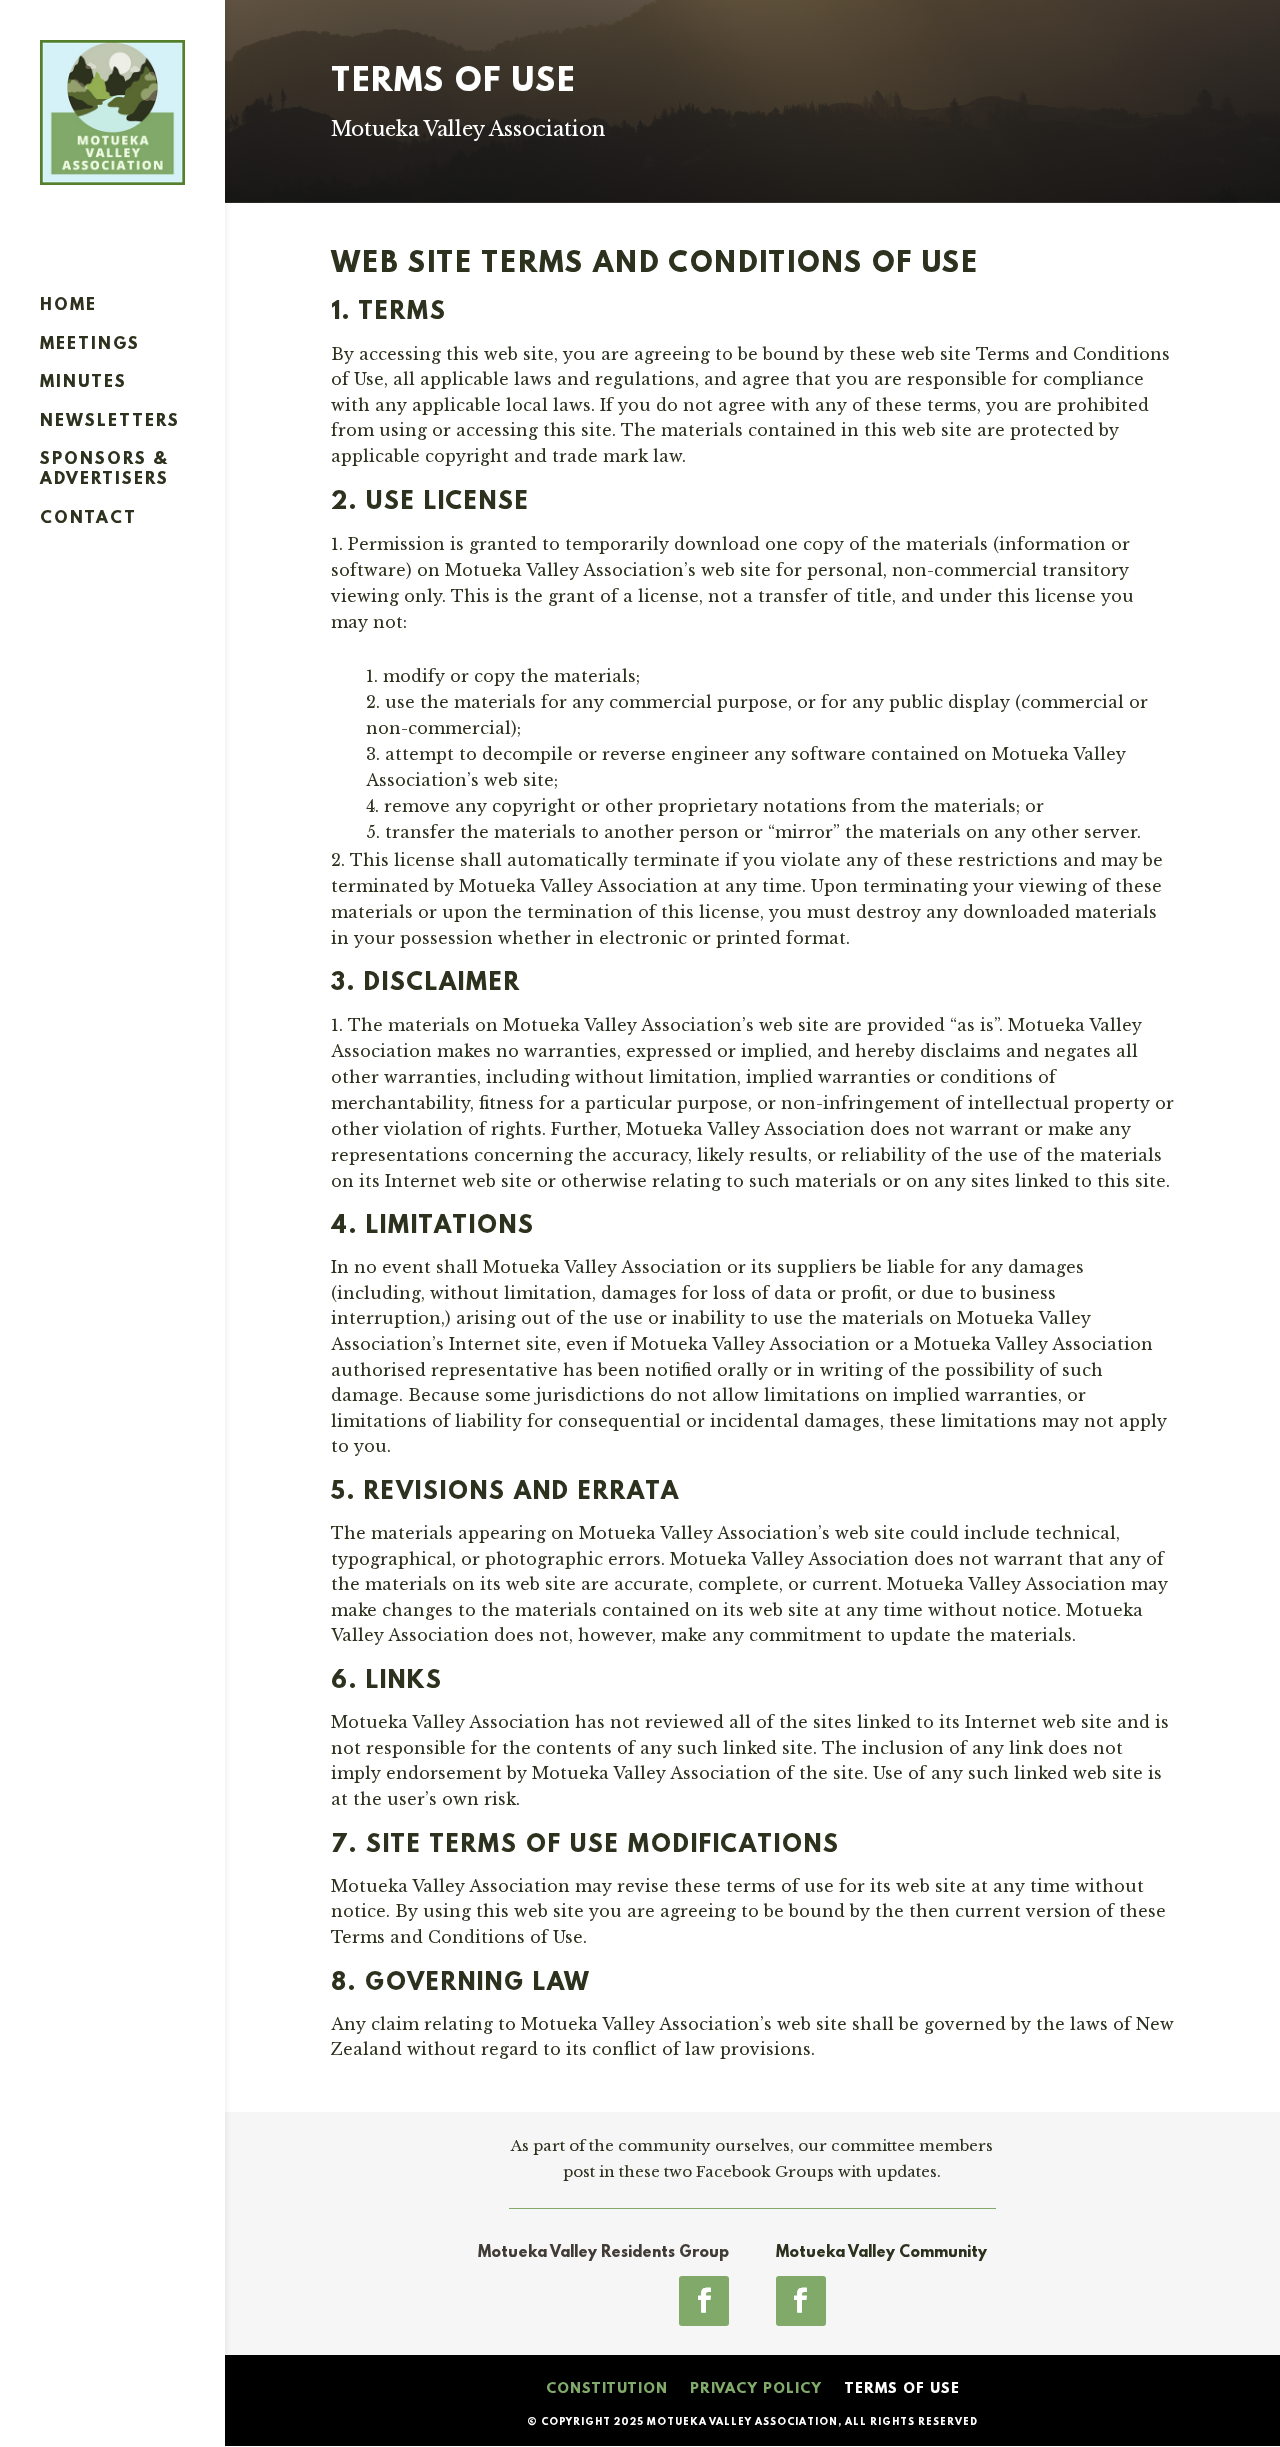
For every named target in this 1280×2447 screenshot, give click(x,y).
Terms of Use (902, 2389)
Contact (88, 518)
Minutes (83, 382)
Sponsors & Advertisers (104, 469)
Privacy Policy (756, 2389)
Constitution (607, 2389)
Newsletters (110, 421)
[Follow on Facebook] (704, 2301)
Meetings (90, 344)
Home (68, 305)
